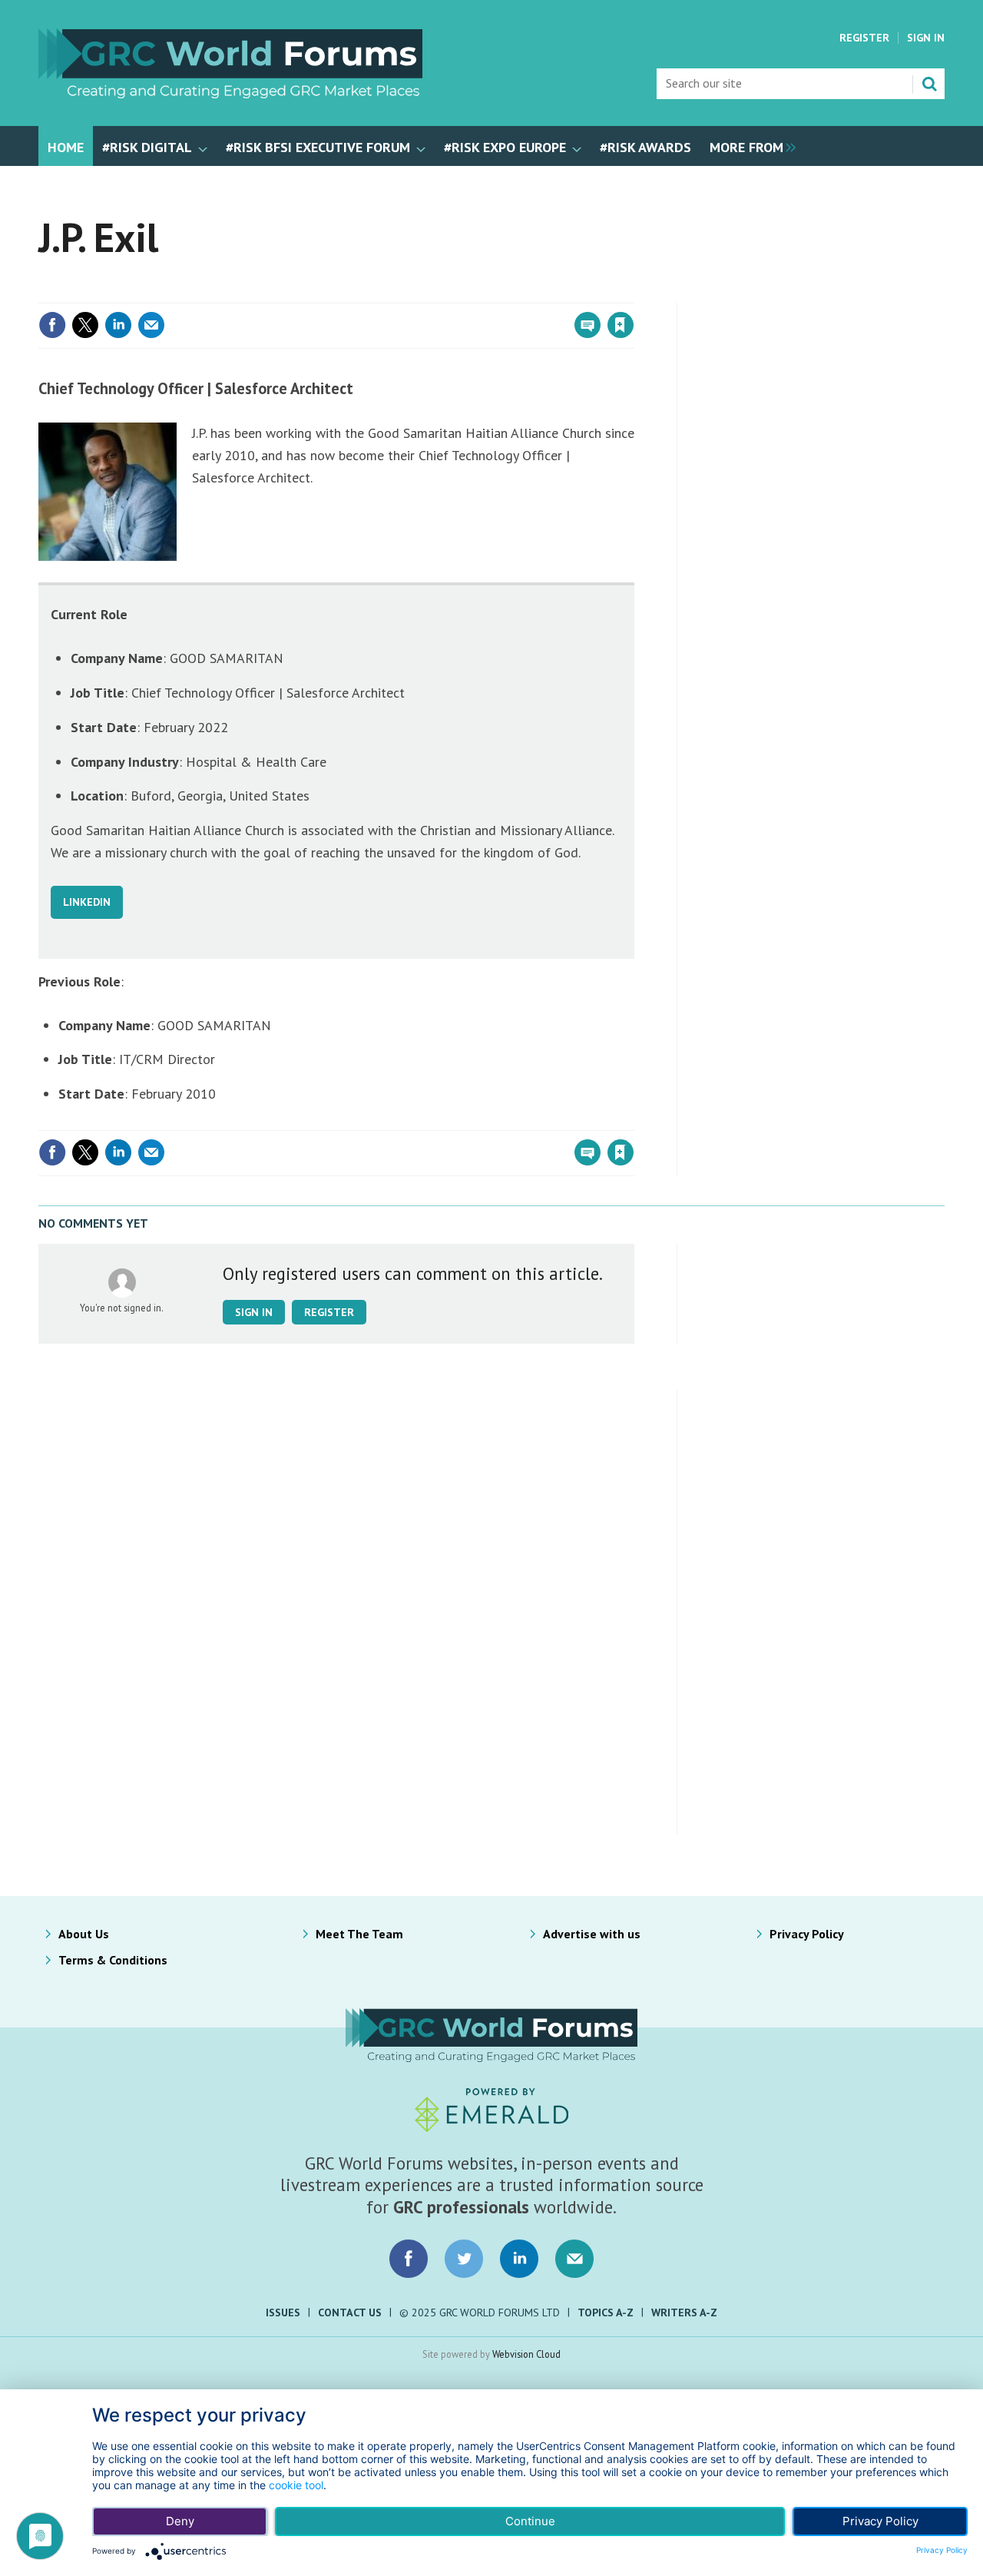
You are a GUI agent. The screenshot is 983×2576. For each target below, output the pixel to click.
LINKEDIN (87, 902)
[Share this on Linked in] (118, 325)
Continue (530, 2521)
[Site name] (230, 94)
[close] (633, 293)
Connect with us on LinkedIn (519, 2259)
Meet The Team (359, 1934)
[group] (749, 146)
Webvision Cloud (526, 2354)
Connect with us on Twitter (464, 2259)
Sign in (440, 293)
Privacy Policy (807, 1934)
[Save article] (621, 325)
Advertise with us (592, 1934)
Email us (574, 2259)
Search (929, 84)
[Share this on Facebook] (52, 325)
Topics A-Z (606, 2312)
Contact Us (350, 2312)
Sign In (926, 38)
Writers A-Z (684, 2312)
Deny (180, 2521)
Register (864, 38)
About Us (84, 1934)
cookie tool (296, 2485)
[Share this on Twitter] (85, 325)
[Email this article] (151, 325)
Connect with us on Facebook (409, 2259)
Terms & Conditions (113, 1960)
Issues (283, 2312)
